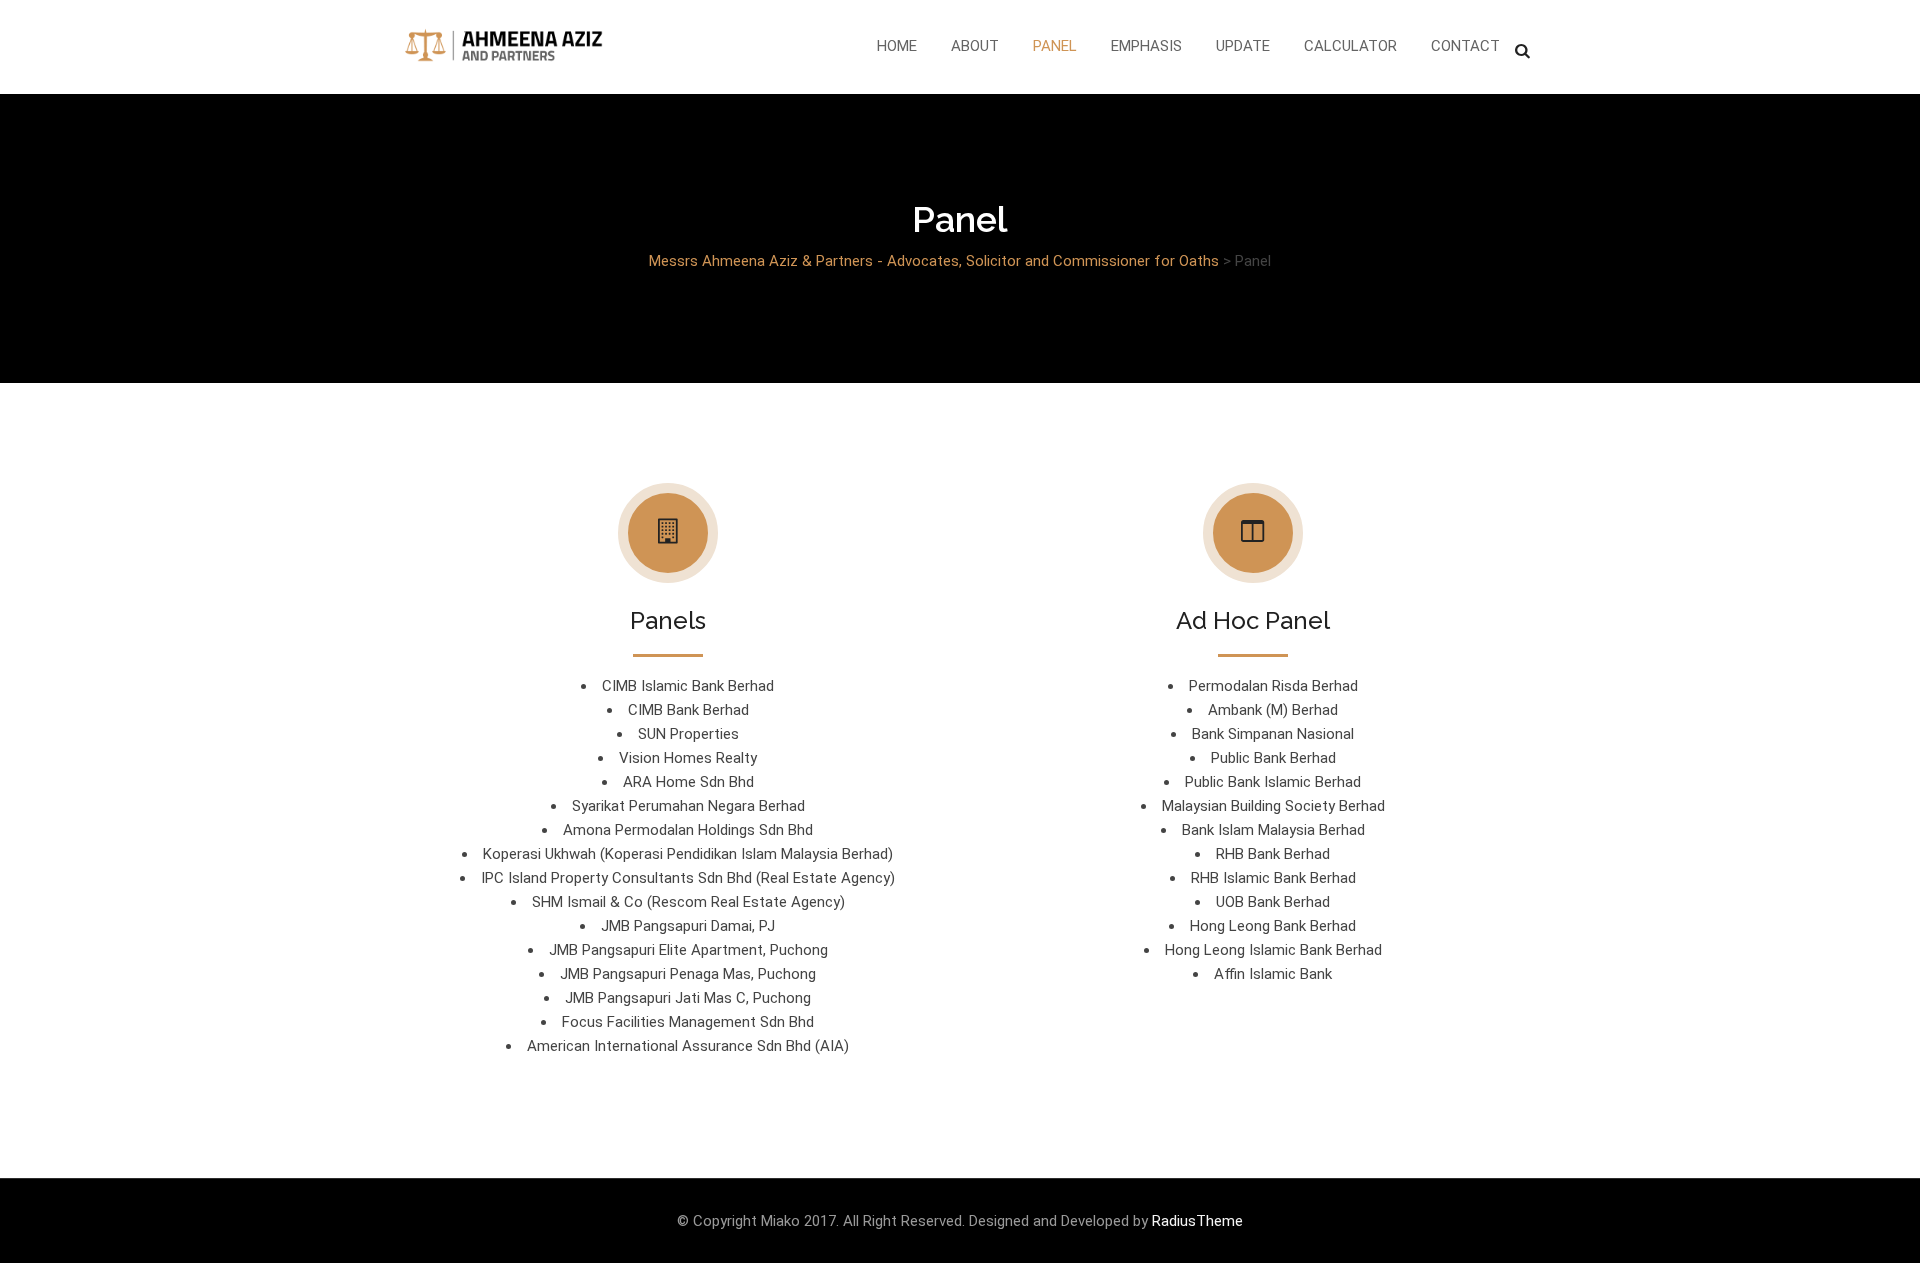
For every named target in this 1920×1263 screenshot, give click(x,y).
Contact (1465, 46)
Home (897, 46)
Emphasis (1146, 46)
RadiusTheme (1197, 1221)
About (975, 46)
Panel (1055, 46)
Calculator (1350, 46)
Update (1243, 46)
